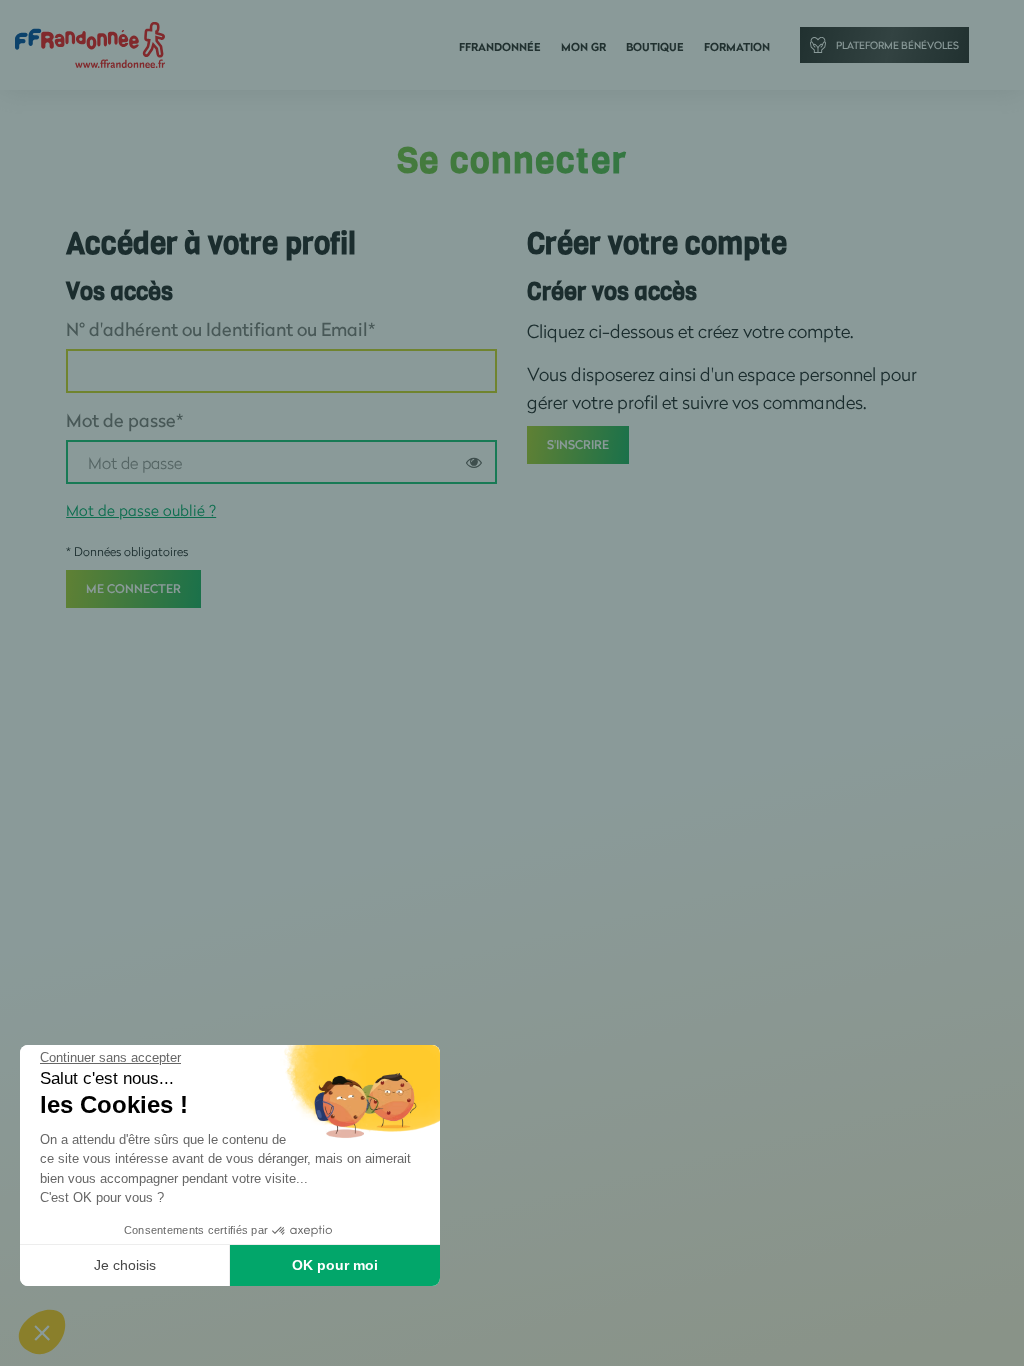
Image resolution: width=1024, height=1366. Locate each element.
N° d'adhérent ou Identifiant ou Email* (220, 329)
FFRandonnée (500, 47)
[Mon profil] (90, 43)
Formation (737, 47)
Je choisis (125, 1265)
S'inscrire (578, 444)
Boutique (655, 47)
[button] (42, 1332)
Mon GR (583, 47)
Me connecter (133, 588)
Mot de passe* (124, 420)
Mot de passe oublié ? (141, 510)
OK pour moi (335, 1265)
